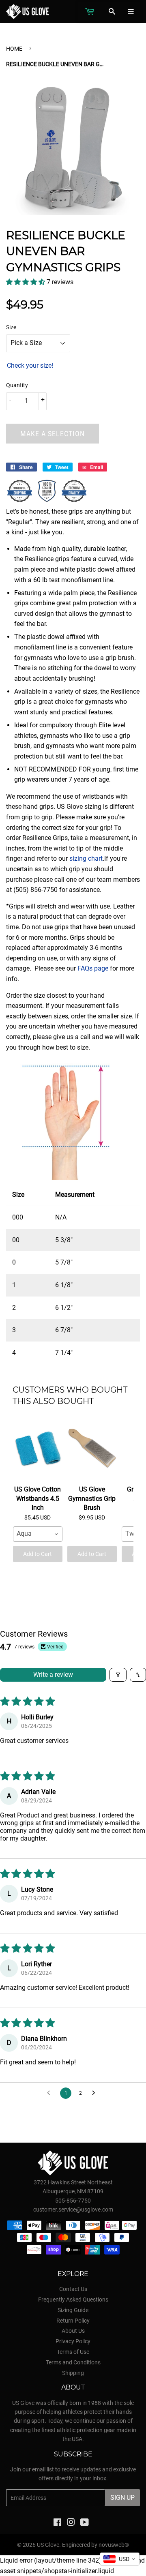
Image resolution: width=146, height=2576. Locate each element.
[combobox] (38, 1534)
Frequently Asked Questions (73, 2300)
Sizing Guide (73, 2310)
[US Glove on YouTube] (85, 2523)
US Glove (48, 2545)
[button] (26, 282)
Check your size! (30, 365)
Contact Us (73, 2289)
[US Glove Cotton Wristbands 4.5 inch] (38, 1449)
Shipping (73, 2373)
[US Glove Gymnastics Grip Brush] (92, 1449)
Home (14, 49)
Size (11, 327)
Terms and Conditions (73, 2362)
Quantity (17, 385)
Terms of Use (73, 2352)
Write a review (53, 1675)
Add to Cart (38, 1554)
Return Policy (73, 2321)
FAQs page (93, 968)
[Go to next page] (96, 2093)
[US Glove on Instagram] (71, 2523)
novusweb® (114, 2545)
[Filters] (118, 1675)
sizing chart (86, 858)
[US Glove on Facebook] (57, 2523)
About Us (73, 2331)
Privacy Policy (73, 2341)
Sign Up (122, 2498)
